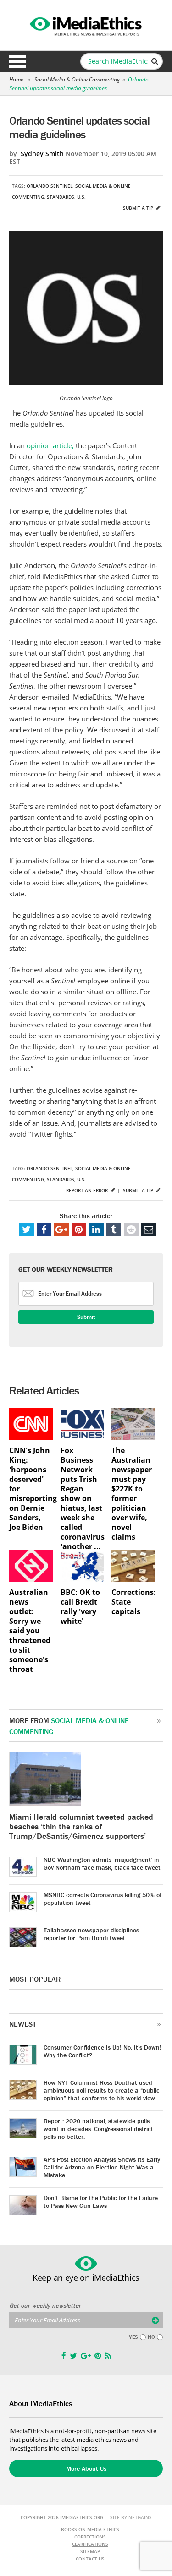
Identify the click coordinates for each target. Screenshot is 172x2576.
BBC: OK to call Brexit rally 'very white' (80, 1607)
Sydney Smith (42, 154)
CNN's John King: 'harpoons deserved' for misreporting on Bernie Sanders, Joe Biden (31, 1489)
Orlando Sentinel (50, 186)
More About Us (86, 2468)
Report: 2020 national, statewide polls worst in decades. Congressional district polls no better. (98, 2129)
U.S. (81, 197)
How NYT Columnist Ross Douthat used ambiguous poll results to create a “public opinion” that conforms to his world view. (102, 2090)
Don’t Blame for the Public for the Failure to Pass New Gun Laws (101, 2202)
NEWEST (23, 2024)
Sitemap (90, 2551)
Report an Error (88, 1190)
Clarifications (90, 2544)
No (151, 2337)
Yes (133, 2337)
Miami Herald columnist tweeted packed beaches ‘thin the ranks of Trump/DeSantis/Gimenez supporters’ (81, 1826)
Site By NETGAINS (131, 2517)
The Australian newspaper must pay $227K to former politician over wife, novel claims (132, 1494)
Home (16, 79)
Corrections (90, 2537)
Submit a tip (139, 208)
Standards (61, 197)
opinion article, (51, 445)
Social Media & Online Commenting (77, 79)
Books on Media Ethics (90, 2529)
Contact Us (90, 2559)
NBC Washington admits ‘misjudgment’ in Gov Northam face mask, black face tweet (102, 1863)
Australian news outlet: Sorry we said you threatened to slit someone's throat (30, 1631)
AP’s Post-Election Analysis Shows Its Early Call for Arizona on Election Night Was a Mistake (102, 2167)
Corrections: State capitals (133, 1602)
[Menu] (17, 61)
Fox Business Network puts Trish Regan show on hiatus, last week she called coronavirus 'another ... (83, 1499)
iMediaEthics (86, 25)
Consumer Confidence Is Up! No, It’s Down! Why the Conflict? (103, 2051)
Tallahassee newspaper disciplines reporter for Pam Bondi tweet (91, 1934)
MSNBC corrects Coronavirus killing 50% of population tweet (103, 1899)
